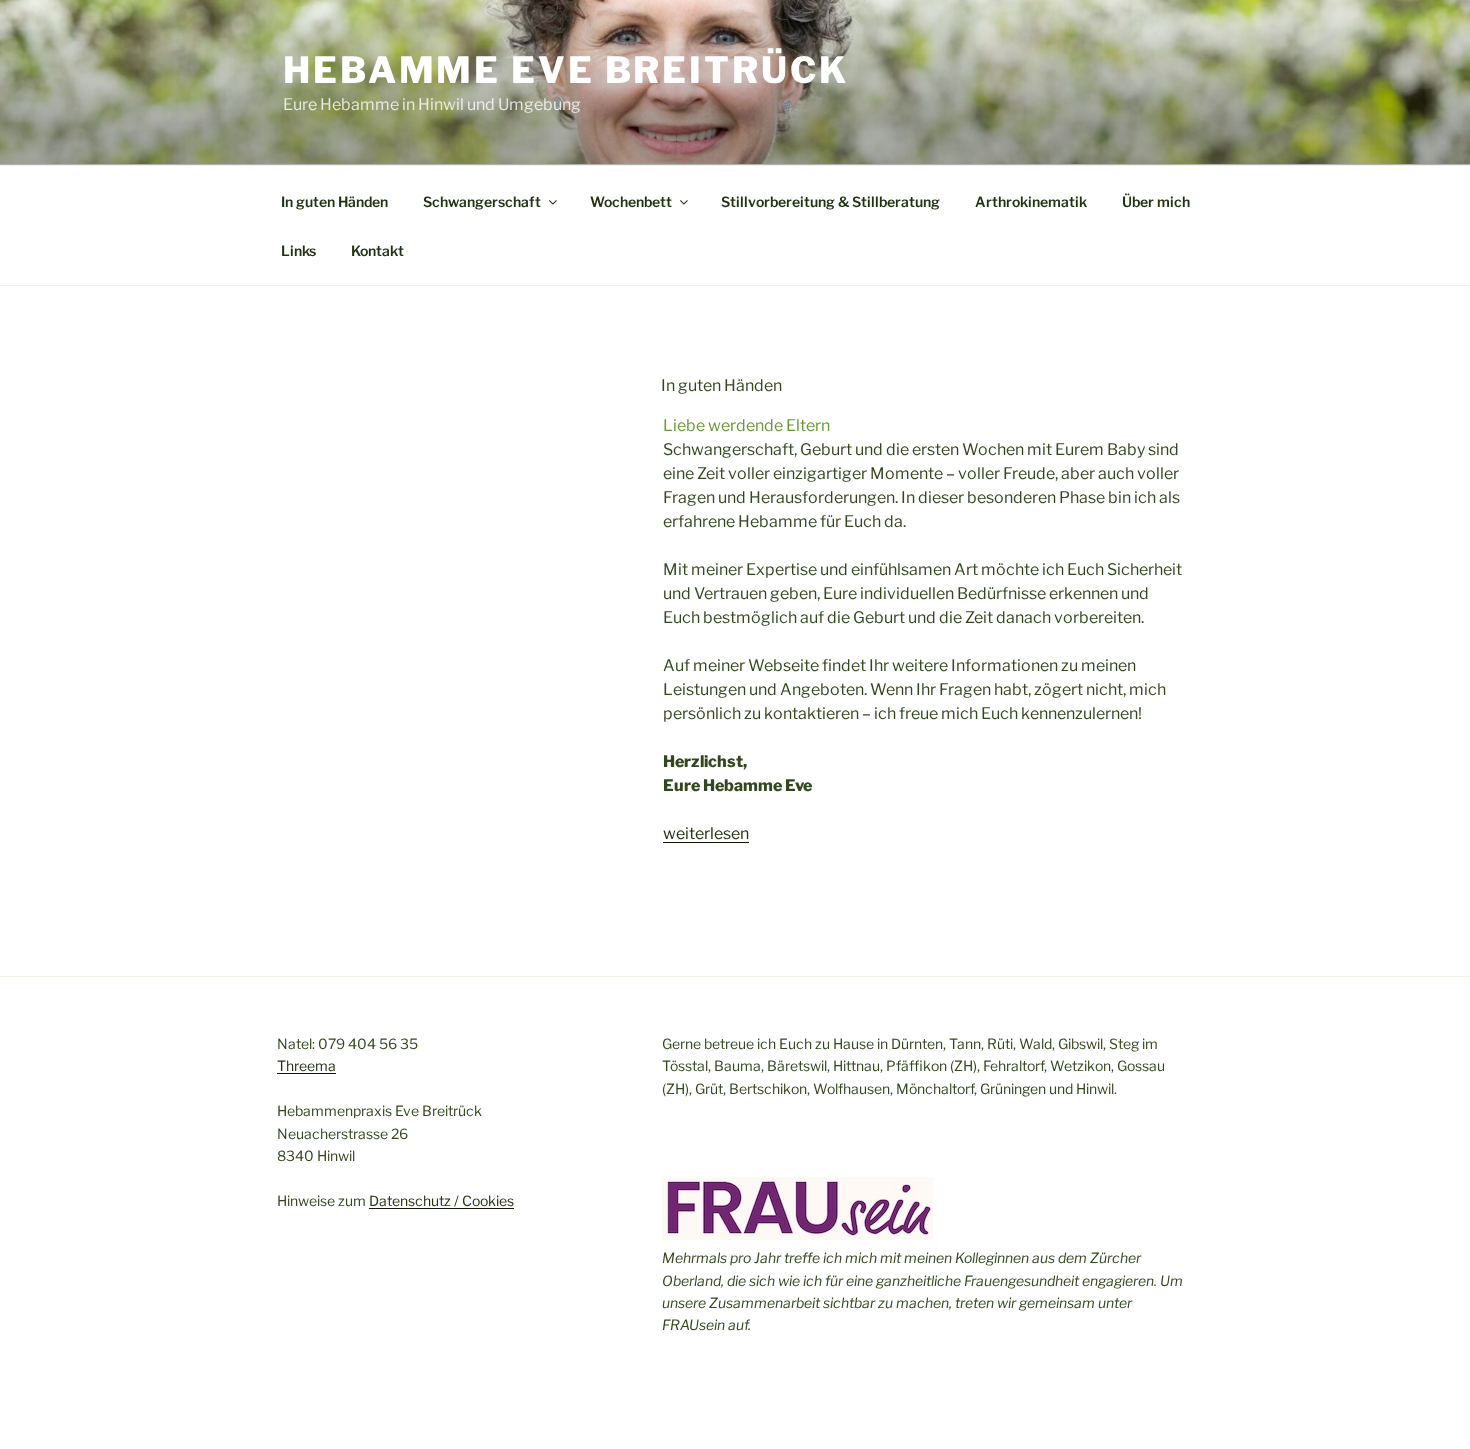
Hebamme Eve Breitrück (565, 70)
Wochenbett (631, 201)
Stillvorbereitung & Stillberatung (830, 201)
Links (298, 250)
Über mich (1156, 201)
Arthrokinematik (1031, 201)
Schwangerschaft (482, 201)
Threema (306, 1065)
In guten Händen (334, 201)
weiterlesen (706, 833)
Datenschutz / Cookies (441, 1200)
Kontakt (377, 250)
